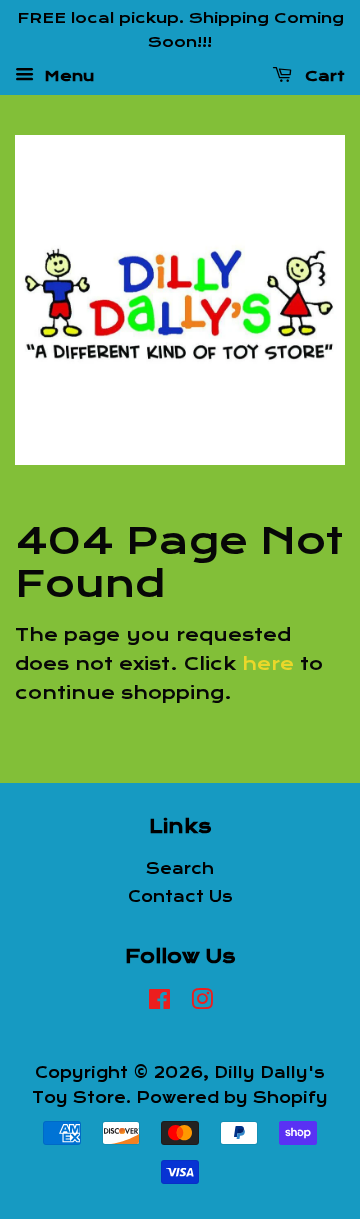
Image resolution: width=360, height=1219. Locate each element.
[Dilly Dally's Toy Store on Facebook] (159, 1003)
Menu (66, 75)
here (268, 664)
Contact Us (180, 897)
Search (180, 869)
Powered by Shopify (232, 1098)
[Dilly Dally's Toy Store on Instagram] (202, 1003)
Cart (322, 75)
